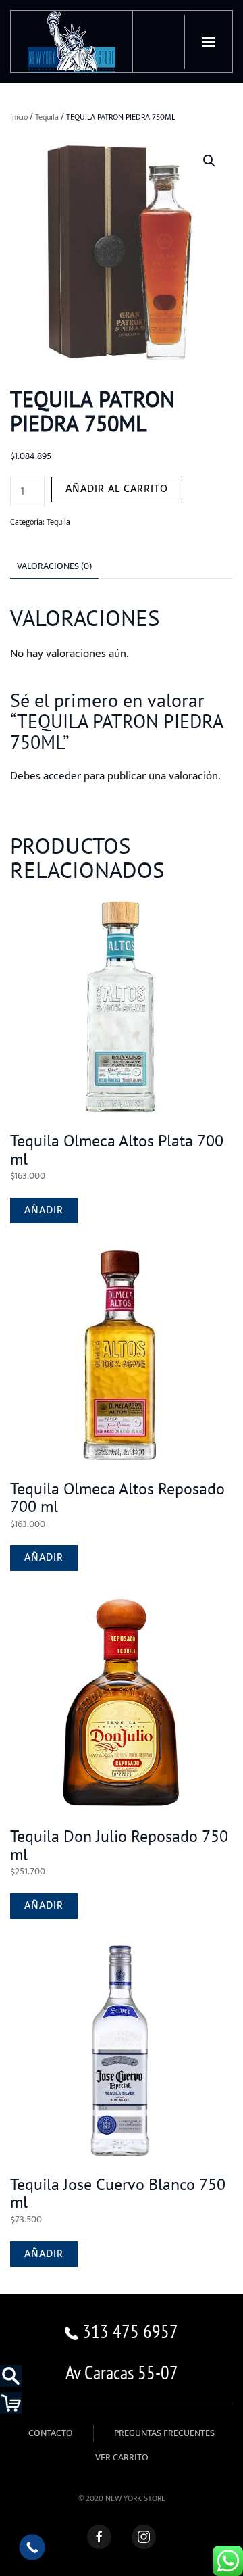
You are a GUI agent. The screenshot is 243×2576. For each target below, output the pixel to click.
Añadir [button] (44, 1210)
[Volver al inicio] (72, 42)
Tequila (47, 117)
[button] (208, 42)
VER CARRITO (122, 2457)
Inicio (19, 117)
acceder (62, 776)
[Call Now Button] (32, 2547)
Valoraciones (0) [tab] (54, 566)
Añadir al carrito (117, 489)
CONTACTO (51, 2433)
